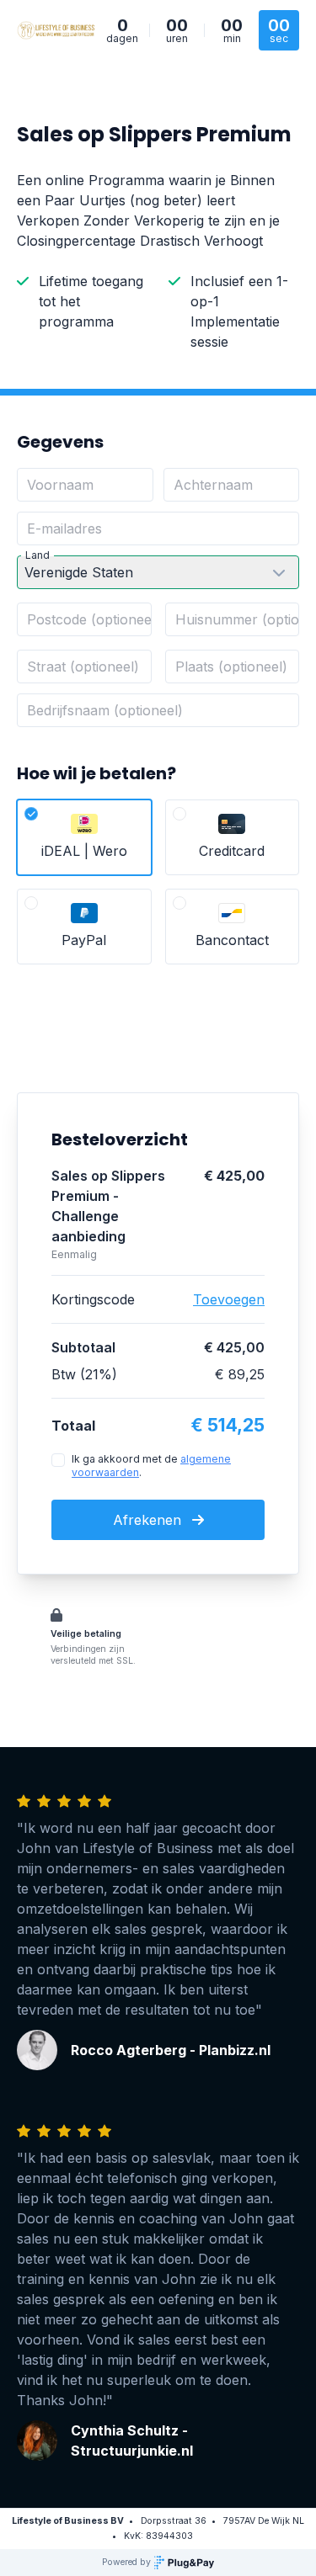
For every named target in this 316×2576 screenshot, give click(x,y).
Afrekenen (149, 1520)
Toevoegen (229, 1299)
